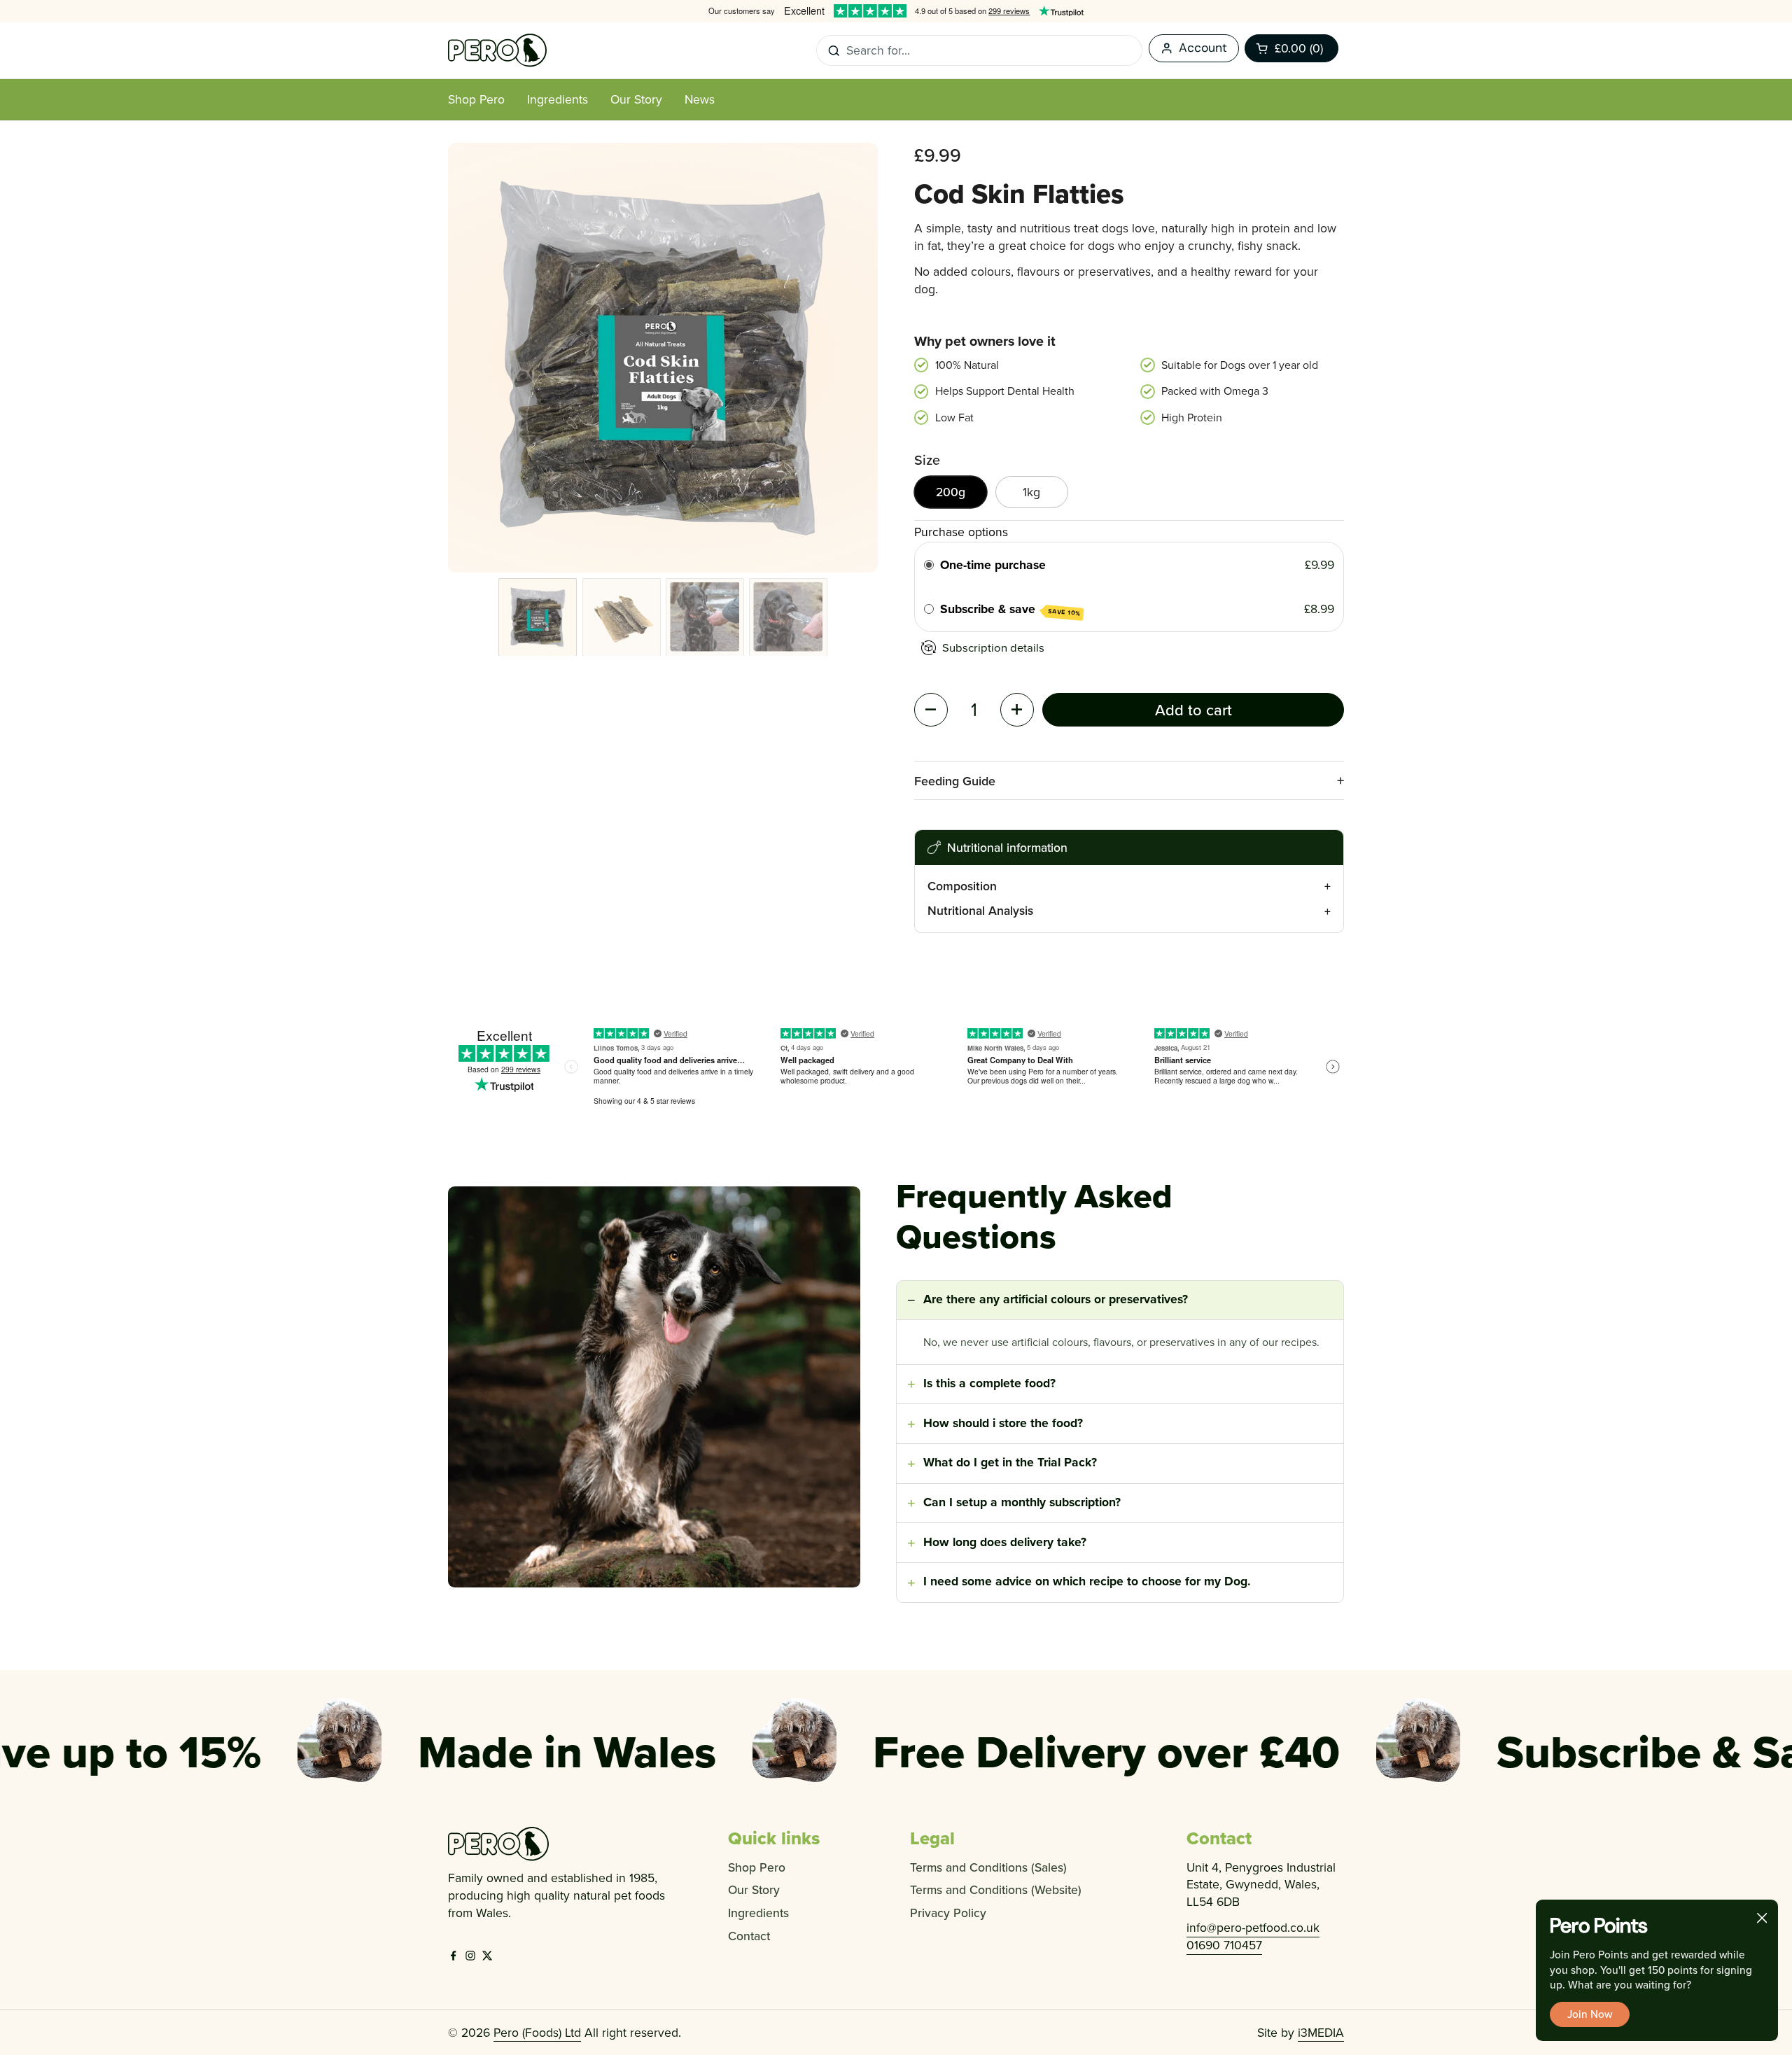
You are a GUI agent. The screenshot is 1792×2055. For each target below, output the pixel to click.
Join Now (1590, 2014)
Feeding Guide (955, 781)
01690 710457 (1224, 1945)
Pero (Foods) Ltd (537, 2032)
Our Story (754, 1889)
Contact (749, 1936)
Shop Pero (757, 1867)
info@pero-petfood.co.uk (1253, 1927)
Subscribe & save (1010, 609)
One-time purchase (993, 564)
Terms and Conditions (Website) (996, 1889)
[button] (1291, 48)
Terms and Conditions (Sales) (988, 1867)
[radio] (929, 565)
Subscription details (993, 647)
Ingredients (758, 1913)
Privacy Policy (948, 1913)
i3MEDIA (1321, 2032)
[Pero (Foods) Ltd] (497, 50)
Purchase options (961, 532)
